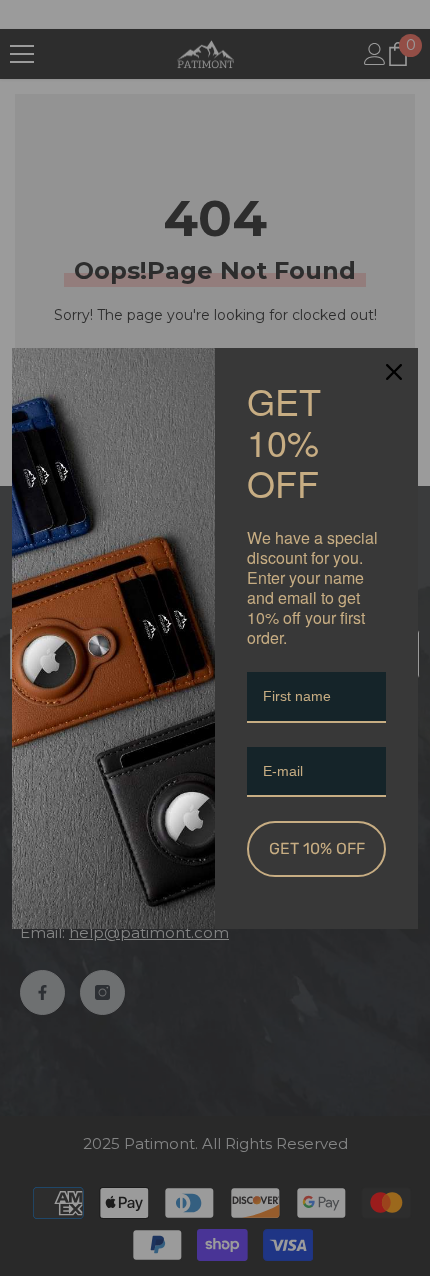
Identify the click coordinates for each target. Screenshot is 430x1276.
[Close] (394, 372)
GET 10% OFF (317, 848)
